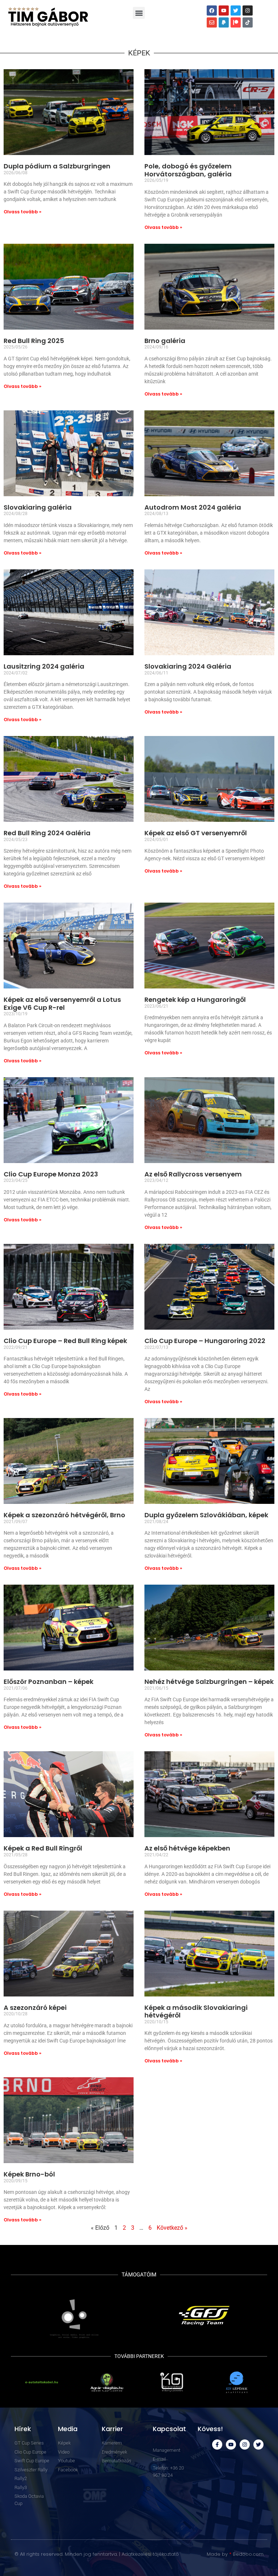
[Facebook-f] (217, 2445)
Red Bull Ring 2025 (34, 341)
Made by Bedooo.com (235, 2554)
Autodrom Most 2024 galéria (193, 507)
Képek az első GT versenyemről (196, 833)
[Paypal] (224, 22)
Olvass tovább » (22, 212)
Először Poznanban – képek (49, 1682)
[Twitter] (236, 11)
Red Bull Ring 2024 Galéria (47, 833)
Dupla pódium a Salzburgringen (57, 166)
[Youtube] (224, 11)
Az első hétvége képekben (187, 1848)
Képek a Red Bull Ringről (43, 1848)
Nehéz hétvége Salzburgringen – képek (209, 1682)
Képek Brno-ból (29, 2174)
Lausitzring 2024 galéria (44, 666)
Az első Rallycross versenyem (193, 1174)
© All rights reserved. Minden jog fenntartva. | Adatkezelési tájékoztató (97, 2554)
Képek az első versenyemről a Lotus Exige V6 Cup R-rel (62, 1003)
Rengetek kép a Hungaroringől (195, 1000)
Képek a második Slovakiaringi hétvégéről (196, 2012)
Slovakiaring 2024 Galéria (188, 666)
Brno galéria (165, 341)
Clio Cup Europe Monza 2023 (51, 1174)
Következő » (172, 2228)
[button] (139, 13)
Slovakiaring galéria (38, 507)
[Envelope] (212, 22)
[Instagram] (248, 11)
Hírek (23, 2429)
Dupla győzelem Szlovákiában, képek (206, 1515)
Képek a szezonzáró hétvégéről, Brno (64, 1515)
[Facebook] (212, 11)
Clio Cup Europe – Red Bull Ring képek (65, 1341)
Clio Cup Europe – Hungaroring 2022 (205, 1341)
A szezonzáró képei (35, 2008)
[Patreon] (236, 22)
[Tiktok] (248, 22)
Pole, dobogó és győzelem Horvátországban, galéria (188, 170)
